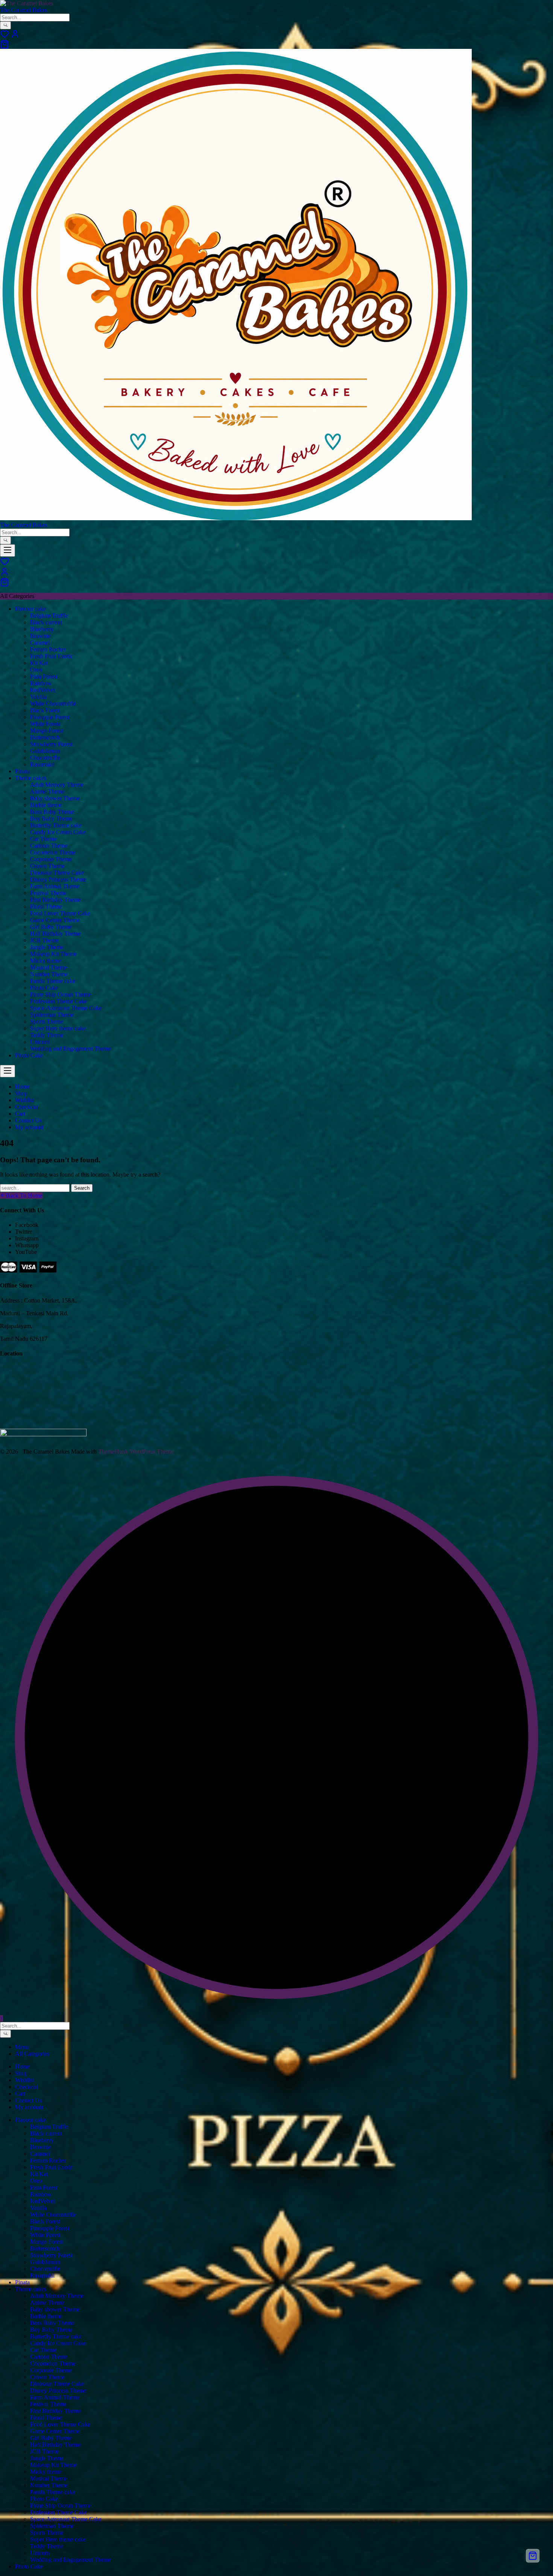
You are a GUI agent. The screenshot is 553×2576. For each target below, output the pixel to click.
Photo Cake (44, 988)
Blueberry (42, 629)
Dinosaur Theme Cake (57, 873)
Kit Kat (39, 663)
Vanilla (38, 697)
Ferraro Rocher (48, 649)
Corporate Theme (51, 859)
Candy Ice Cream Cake (58, 832)
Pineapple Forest (50, 717)
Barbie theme (46, 805)
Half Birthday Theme (55, 934)
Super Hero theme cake (58, 1028)
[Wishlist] (5, 36)
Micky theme (46, 961)
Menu (22, 2047)
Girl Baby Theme (51, 927)
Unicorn (40, 1042)
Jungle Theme (47, 947)
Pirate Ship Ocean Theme (61, 994)
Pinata (22, 771)
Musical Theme (49, 967)
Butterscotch (45, 737)
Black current (46, 622)
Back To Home (24, 1196)
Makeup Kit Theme (53, 954)
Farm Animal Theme (55, 886)
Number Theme (49, 974)
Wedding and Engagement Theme (71, 1049)
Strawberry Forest (51, 744)
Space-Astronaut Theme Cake (66, 1008)
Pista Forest (44, 676)
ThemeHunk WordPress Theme (136, 1452)
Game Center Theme (55, 920)
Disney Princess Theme (58, 879)
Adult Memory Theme (57, 785)
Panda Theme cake (53, 981)
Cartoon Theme (49, 846)
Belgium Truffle (49, 616)
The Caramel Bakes (24, 10)
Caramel (40, 643)
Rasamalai (42, 764)
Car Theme (43, 839)
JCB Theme (44, 940)
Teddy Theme (47, 1035)
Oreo (36, 670)
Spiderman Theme (52, 1015)
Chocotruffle (45, 758)
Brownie (40, 636)
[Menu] (8, 550)
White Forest (45, 724)
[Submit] (5, 25)
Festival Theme (48, 893)
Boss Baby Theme (52, 812)
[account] (15, 36)
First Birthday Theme (55, 900)
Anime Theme (47, 791)
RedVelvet (43, 690)
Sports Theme (47, 1021)
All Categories (32, 2054)
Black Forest (45, 710)
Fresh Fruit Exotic (52, 656)
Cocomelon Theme (53, 852)
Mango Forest (47, 731)
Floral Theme (46, 906)
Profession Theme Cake (58, 1001)
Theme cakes (31, 778)
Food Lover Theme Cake (60, 913)
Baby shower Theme (55, 798)
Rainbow (41, 683)
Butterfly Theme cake (56, 825)
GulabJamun (45, 751)
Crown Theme (47, 866)
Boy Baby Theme (51, 819)
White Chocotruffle (53, 703)
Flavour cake (30, 609)
